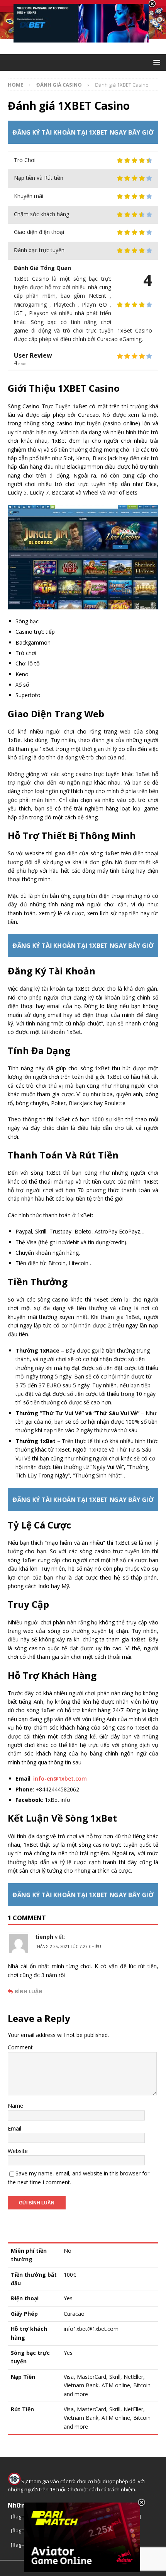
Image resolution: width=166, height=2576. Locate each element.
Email (14, 2128)
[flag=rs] (20, 2530)
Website (18, 2151)
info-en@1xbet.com (60, 1778)
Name (15, 2106)
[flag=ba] (21, 2516)
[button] (155, 62)
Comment (20, 2047)
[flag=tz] (20, 2545)
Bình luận (29, 1992)
